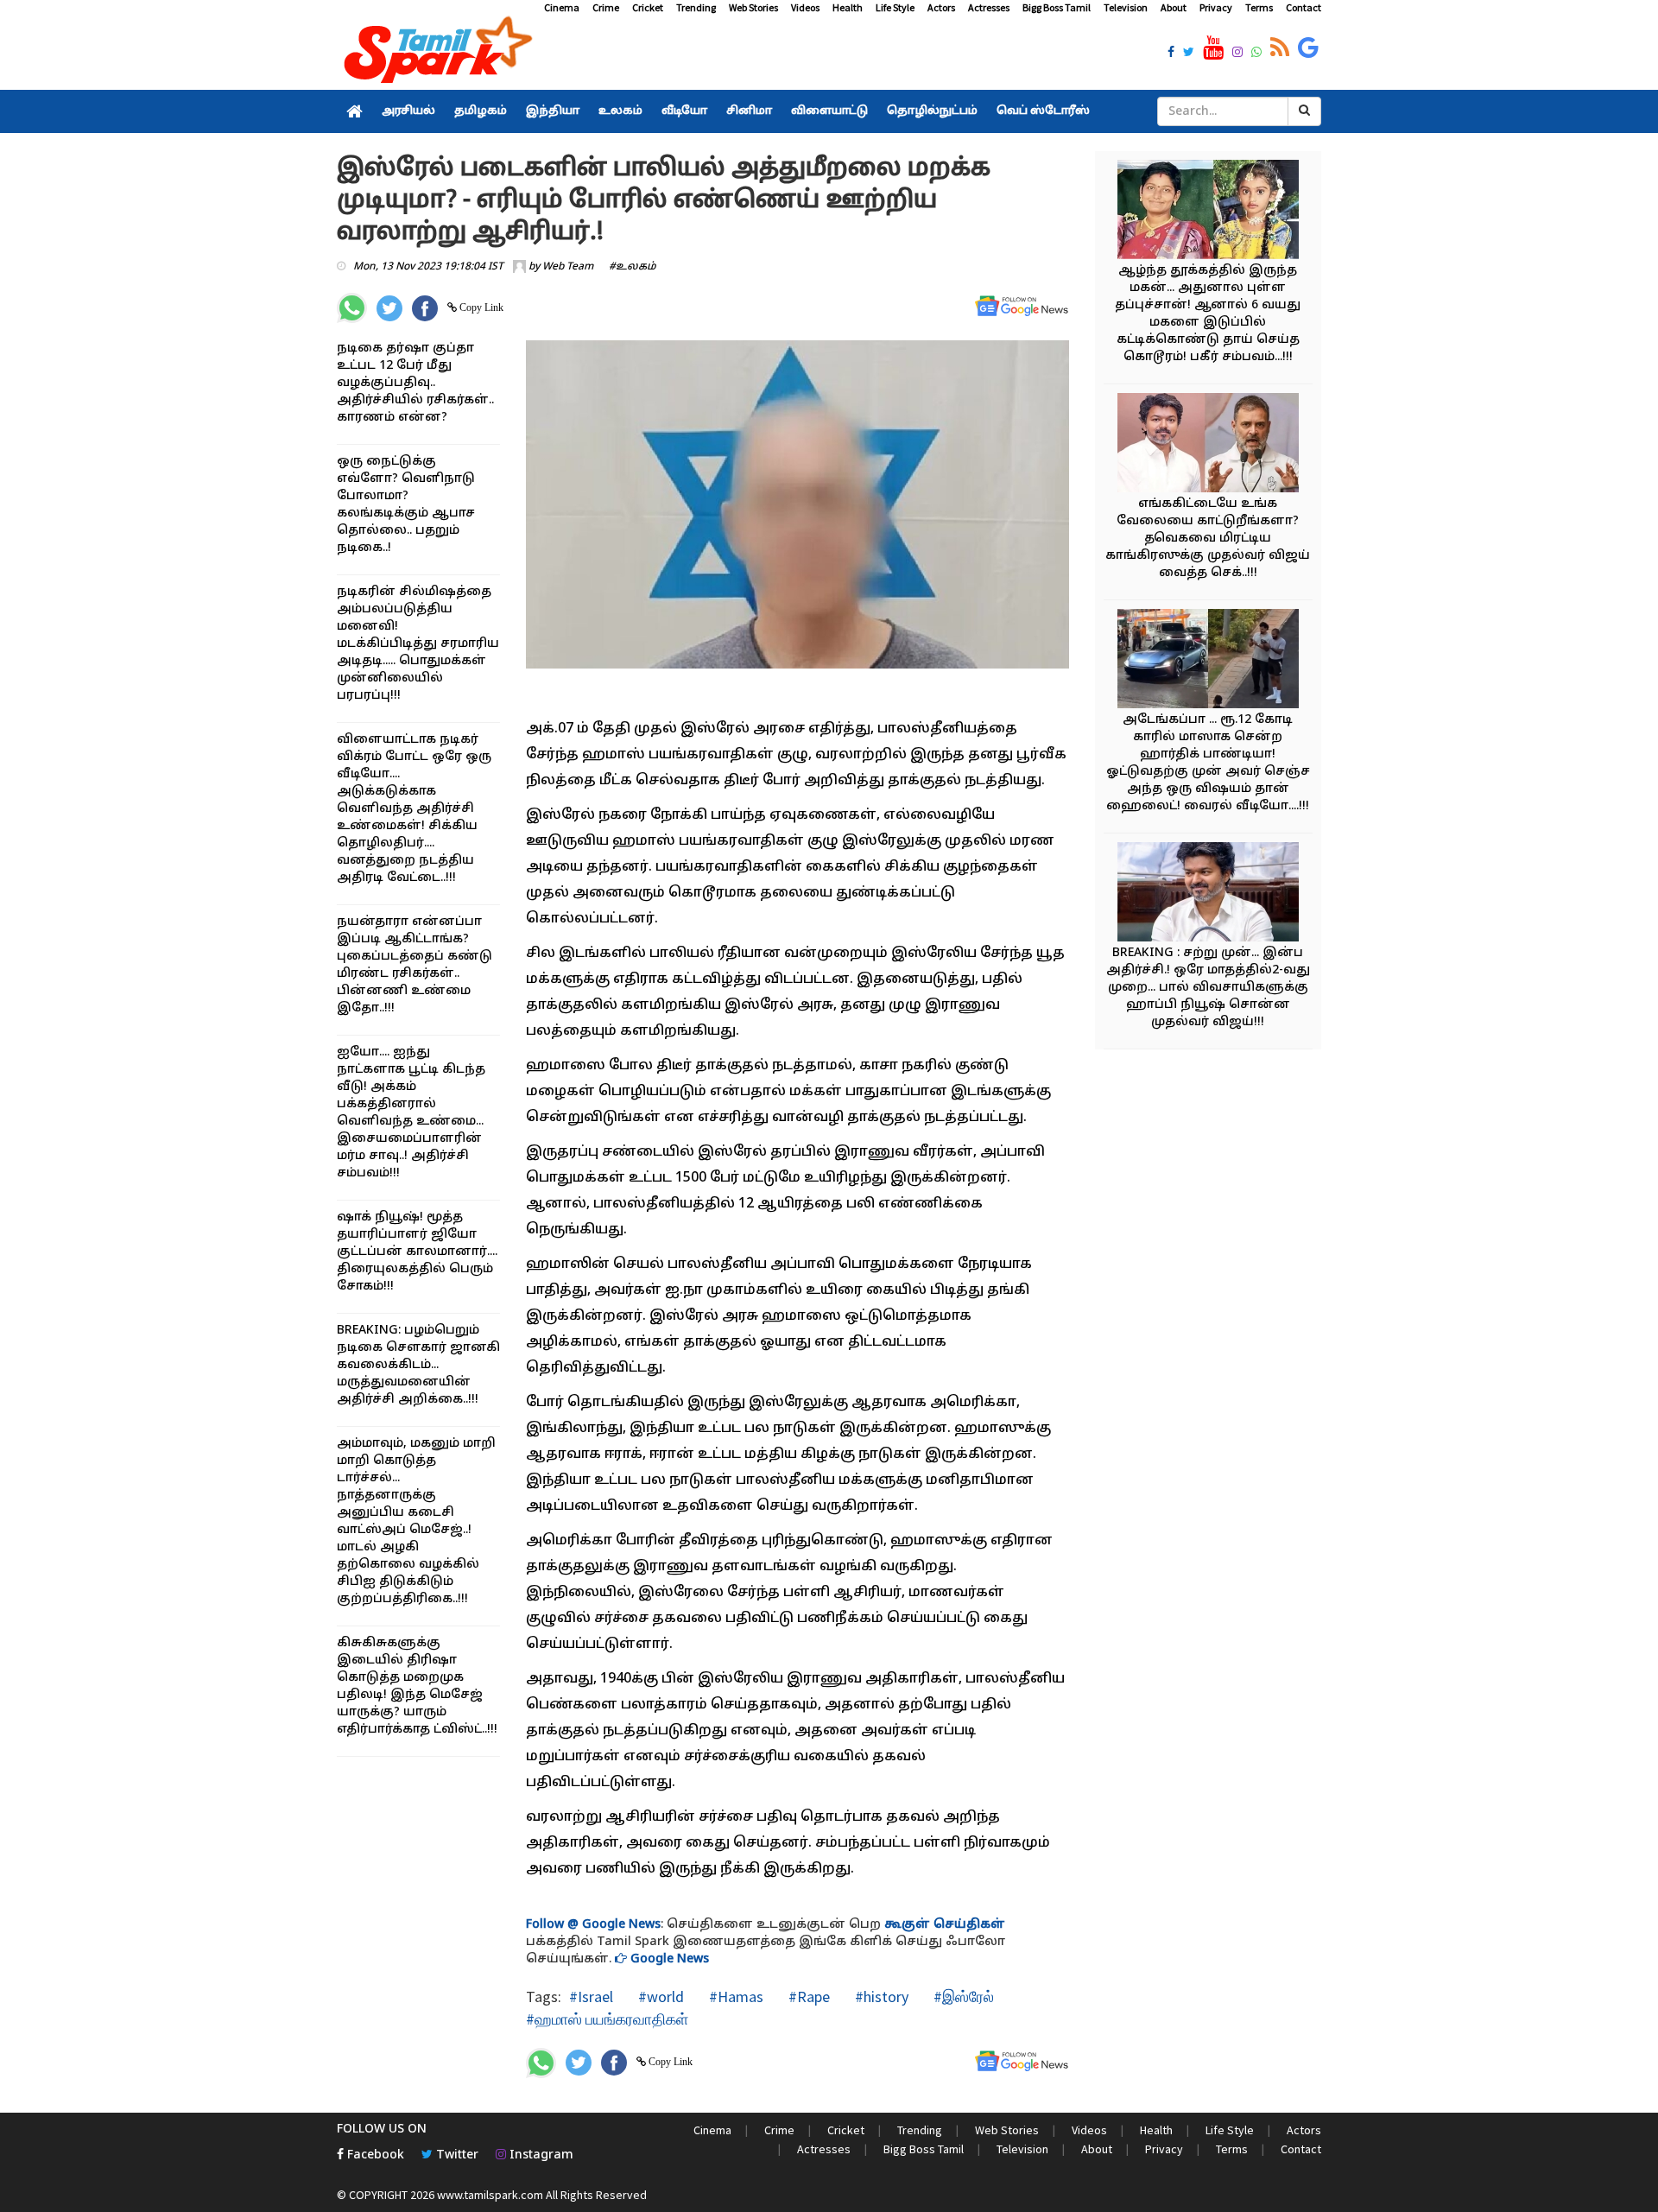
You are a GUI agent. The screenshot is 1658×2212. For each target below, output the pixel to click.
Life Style (895, 7)
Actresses (989, 7)
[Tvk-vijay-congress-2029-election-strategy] (1208, 445)
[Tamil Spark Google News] (1308, 48)
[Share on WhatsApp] (352, 308)
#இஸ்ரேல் (962, 1997)
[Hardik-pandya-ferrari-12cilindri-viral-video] (1208, 661)
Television (1126, 7)
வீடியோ (684, 111)
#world (659, 1997)
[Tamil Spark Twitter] (1189, 54)
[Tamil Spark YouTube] (1213, 48)
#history (880, 1997)
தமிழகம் (481, 111)
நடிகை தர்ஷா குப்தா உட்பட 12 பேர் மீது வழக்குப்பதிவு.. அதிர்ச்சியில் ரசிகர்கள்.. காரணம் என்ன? (415, 383)
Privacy (1216, 7)
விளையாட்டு (829, 111)
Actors (941, 7)
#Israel (591, 1997)
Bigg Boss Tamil (1057, 7)
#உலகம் (633, 267)
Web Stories (753, 7)
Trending (696, 7)
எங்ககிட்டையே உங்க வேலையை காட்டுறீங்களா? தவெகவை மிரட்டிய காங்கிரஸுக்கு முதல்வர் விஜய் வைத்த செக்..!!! (1208, 539)
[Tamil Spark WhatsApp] (1256, 54)
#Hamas (734, 1997)
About (1174, 7)
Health (848, 7)
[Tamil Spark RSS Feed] (1280, 48)
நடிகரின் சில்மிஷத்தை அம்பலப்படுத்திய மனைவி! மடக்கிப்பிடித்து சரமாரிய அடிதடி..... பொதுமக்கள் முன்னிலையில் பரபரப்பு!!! (418, 644)
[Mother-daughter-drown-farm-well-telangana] (1208, 212)
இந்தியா (553, 111)
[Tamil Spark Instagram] (1237, 54)
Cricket (648, 7)
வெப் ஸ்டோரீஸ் (1043, 111)
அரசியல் (408, 111)
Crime (606, 7)
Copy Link (480, 307)
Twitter (456, 2155)
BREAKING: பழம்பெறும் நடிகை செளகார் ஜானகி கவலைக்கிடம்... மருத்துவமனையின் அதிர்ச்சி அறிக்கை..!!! (418, 1365)
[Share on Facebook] (425, 308)
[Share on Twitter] (389, 308)
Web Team (568, 267)
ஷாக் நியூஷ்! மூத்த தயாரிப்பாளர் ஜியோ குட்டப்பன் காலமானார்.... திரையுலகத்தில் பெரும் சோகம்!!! (417, 1252)
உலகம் (620, 111)
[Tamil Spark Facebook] (1171, 54)
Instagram (540, 2155)
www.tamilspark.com (490, 2195)
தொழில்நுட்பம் (932, 111)
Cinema (562, 7)
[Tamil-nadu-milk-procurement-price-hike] (1208, 894)
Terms (1259, 7)
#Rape (807, 1997)
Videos (805, 7)
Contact (1304, 7)
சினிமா (749, 111)
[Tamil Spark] (435, 53)
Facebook (374, 2155)
